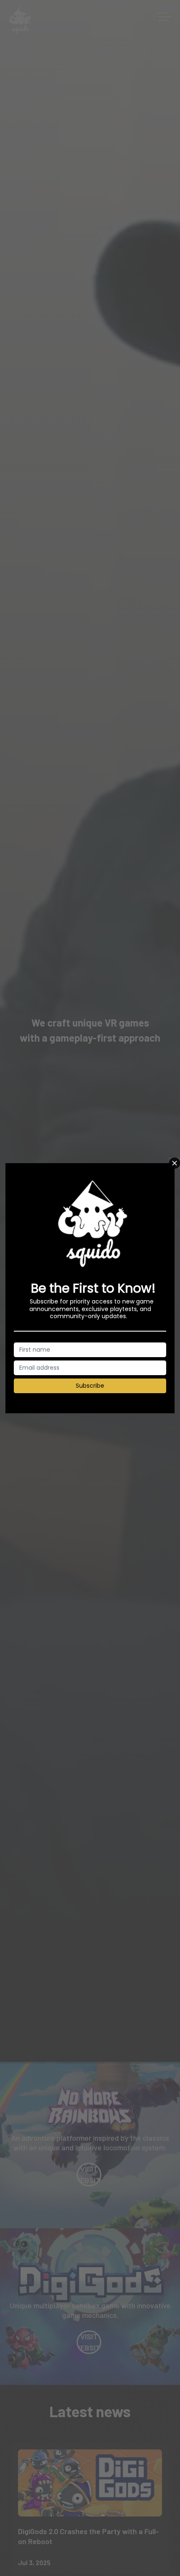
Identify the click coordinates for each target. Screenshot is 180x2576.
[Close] (174, 1163)
